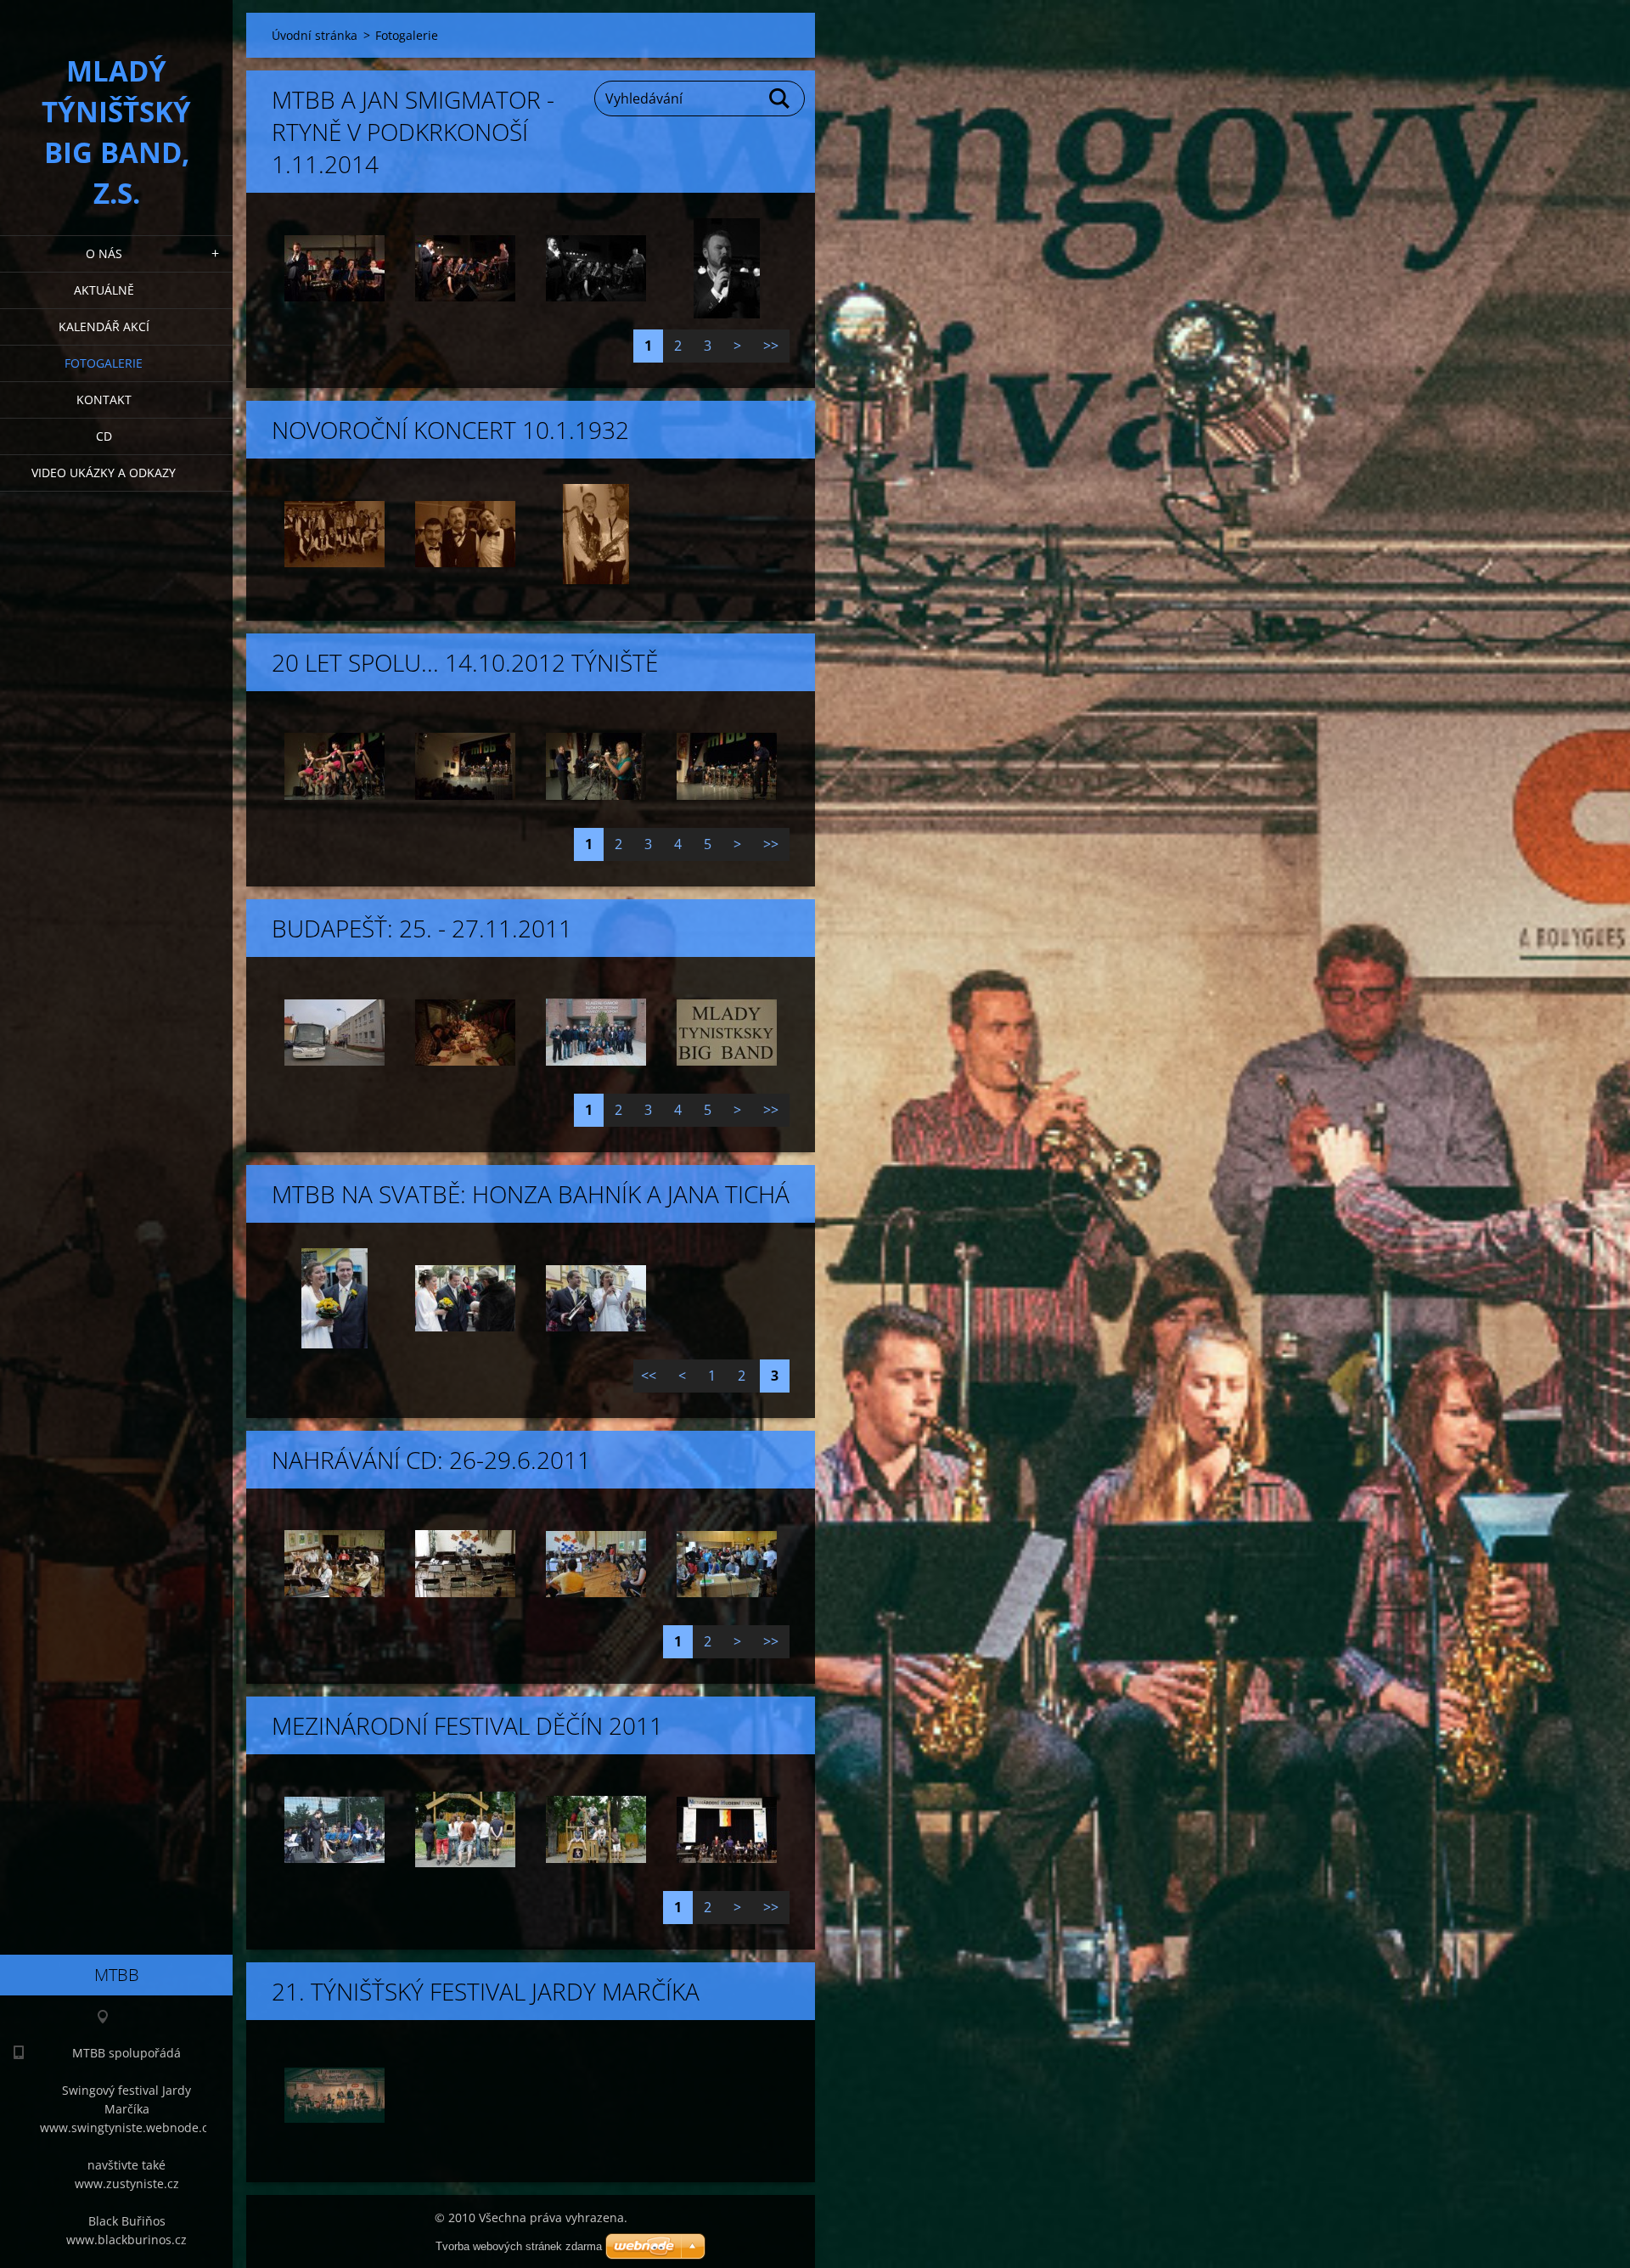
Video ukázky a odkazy (104, 473)
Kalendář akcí (104, 326)
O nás (104, 253)
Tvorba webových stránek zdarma (519, 2246)
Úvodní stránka (315, 35)
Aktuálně (104, 290)
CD (104, 436)
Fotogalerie (104, 363)
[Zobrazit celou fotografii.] (334, 268)
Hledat (780, 98)
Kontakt (104, 400)
